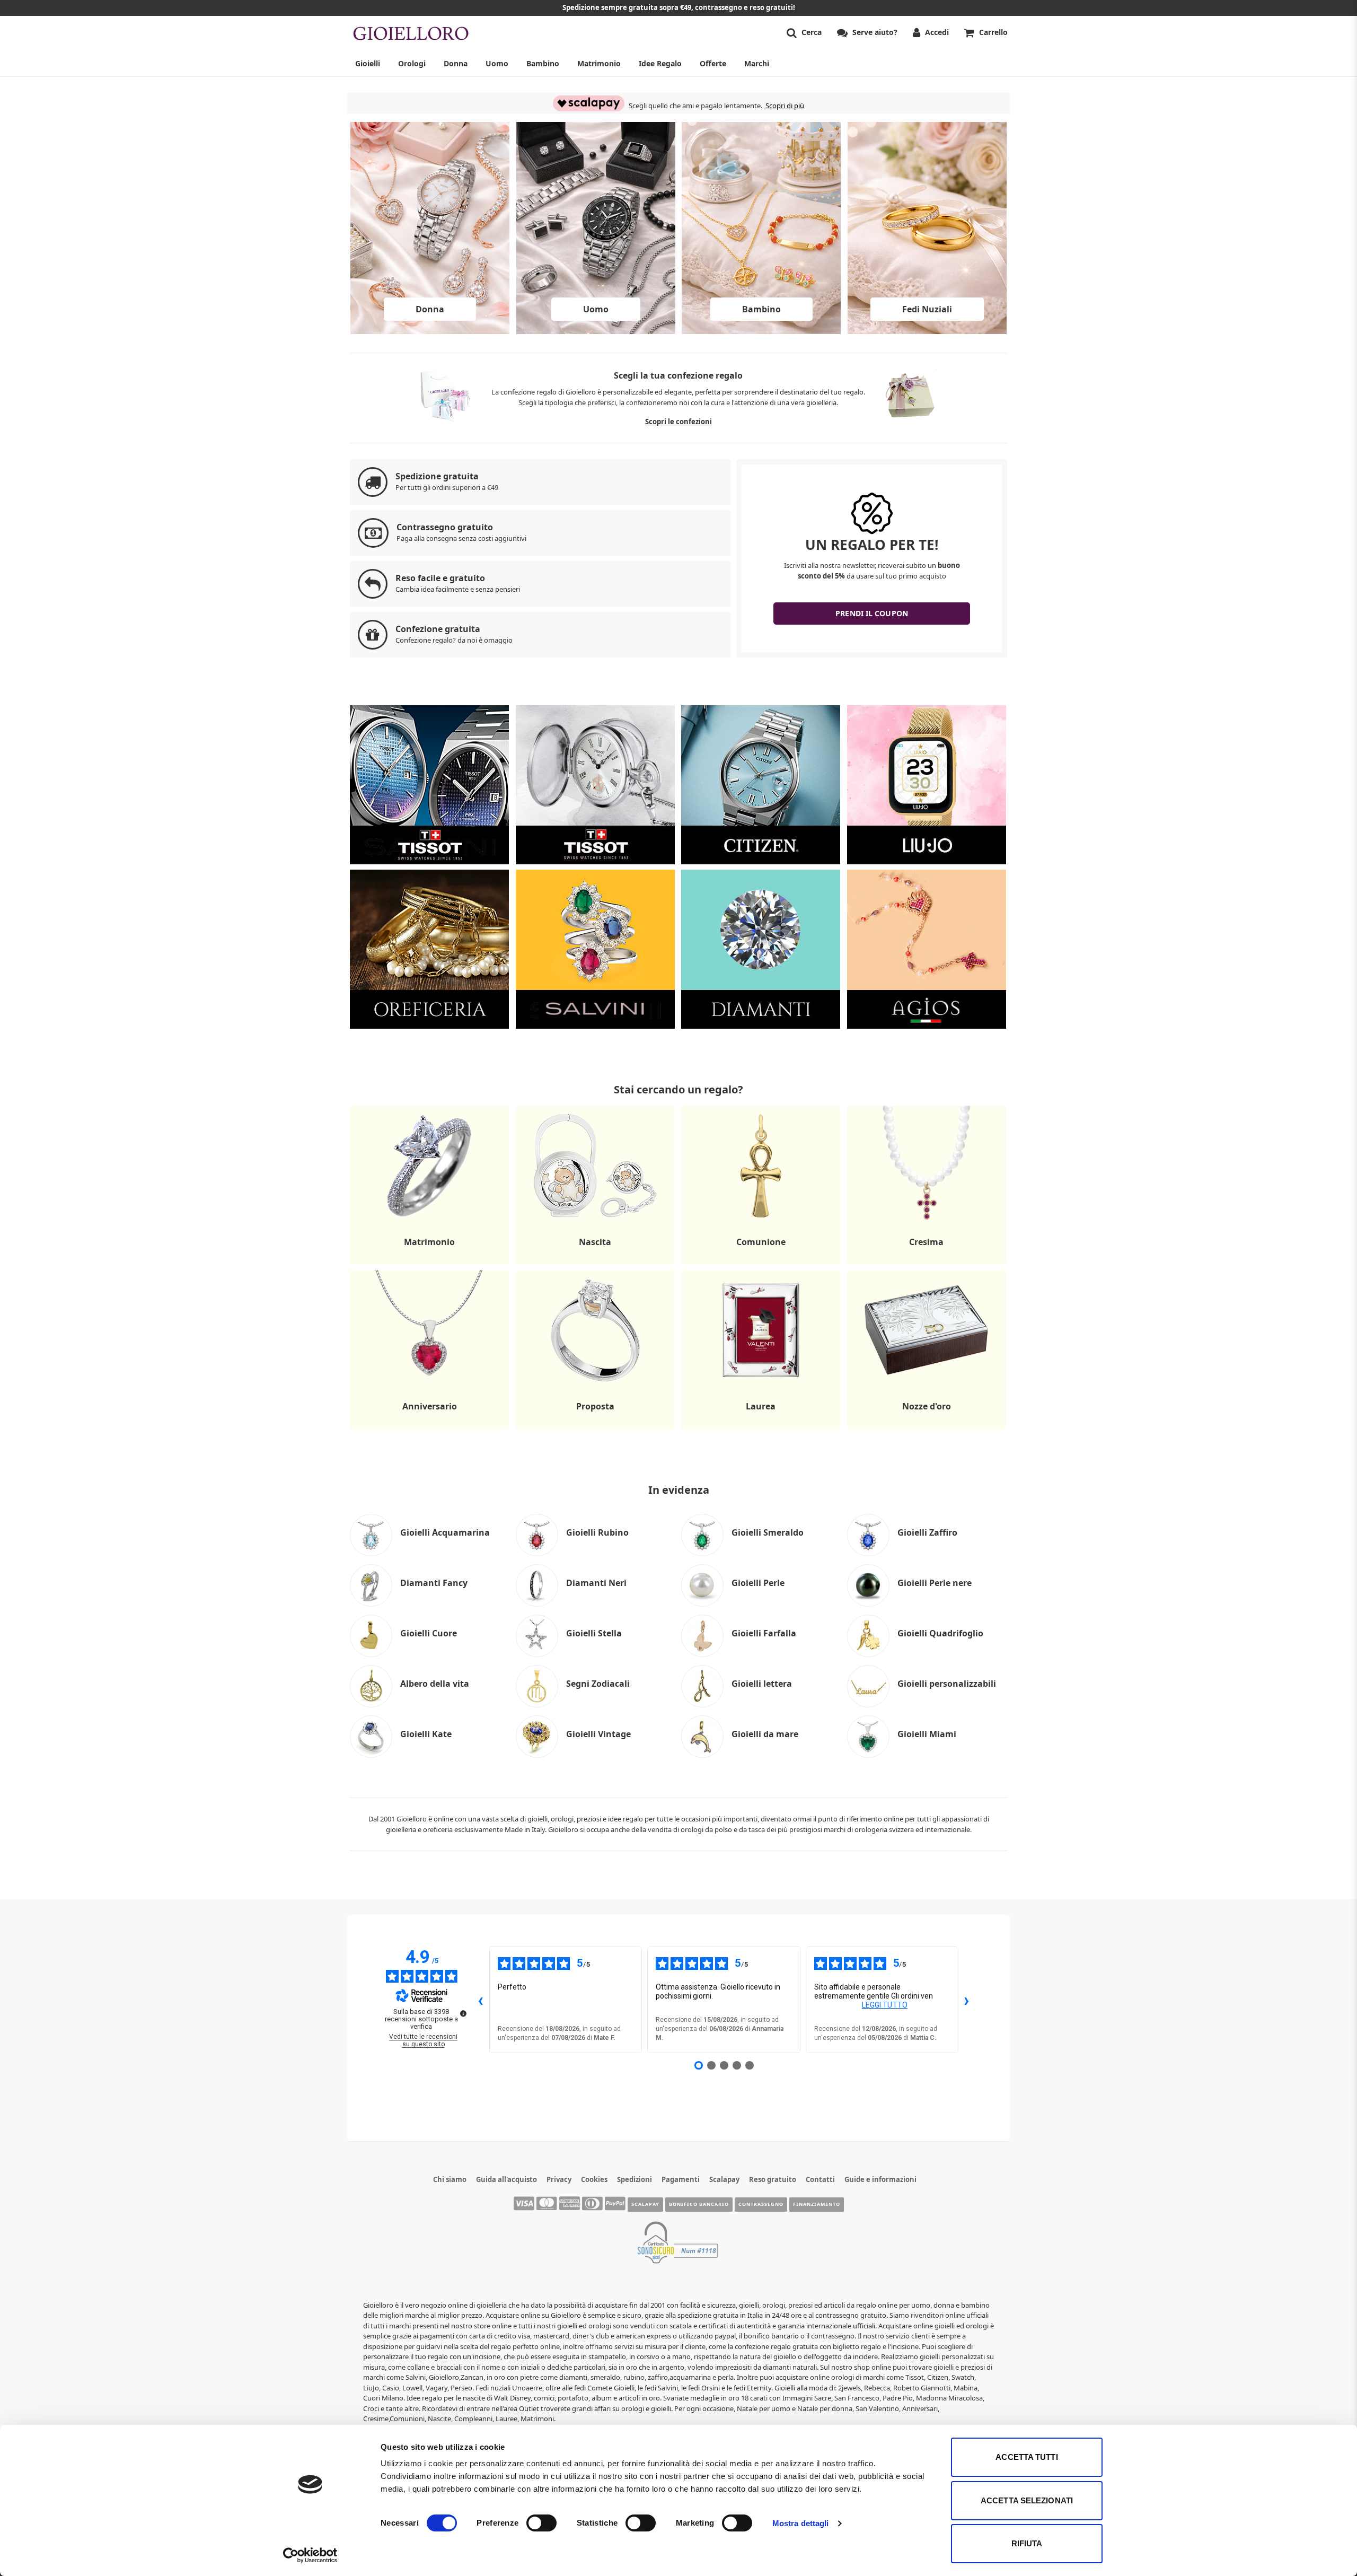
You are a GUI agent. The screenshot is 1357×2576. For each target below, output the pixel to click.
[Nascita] (595, 1264)
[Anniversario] (429, 1429)
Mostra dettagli (801, 2523)
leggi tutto (885, 2005)
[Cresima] (927, 1264)
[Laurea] (761, 1429)
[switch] (541, 2523)
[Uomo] (596, 331)
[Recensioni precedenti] (481, 2000)
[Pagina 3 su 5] (724, 2065)
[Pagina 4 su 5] (737, 2065)
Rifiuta (1027, 2543)
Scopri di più (785, 106)
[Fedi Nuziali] (927, 331)
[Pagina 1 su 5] (699, 2065)
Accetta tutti (1026, 2457)
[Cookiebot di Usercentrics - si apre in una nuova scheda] (310, 2555)
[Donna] (430, 331)
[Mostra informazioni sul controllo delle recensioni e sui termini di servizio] (463, 2013)
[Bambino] (761, 331)
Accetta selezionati (1027, 2500)
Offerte (713, 63)
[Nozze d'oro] (927, 1429)
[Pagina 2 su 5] (711, 2065)
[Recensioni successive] (967, 2000)
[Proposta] (595, 1429)
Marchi (757, 63)
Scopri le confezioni (678, 422)
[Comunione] (761, 1264)
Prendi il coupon (872, 613)
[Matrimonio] (429, 1264)
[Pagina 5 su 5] (750, 2065)
